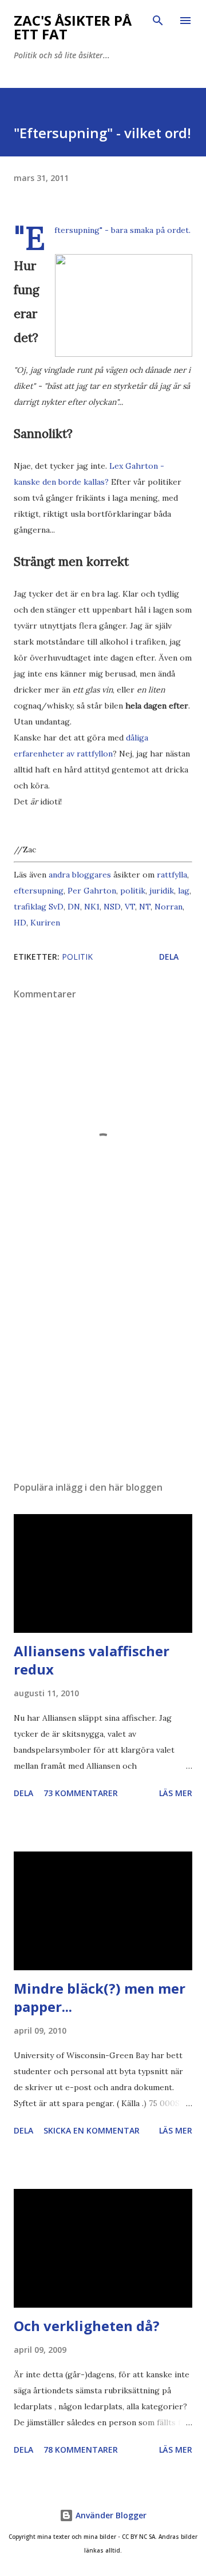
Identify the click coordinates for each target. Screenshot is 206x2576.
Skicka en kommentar (92, 2130)
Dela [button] (169, 957)
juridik (162, 891)
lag (184, 891)
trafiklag (30, 907)
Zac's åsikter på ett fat (73, 27)
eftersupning (39, 891)
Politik (77, 957)
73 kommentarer (81, 1793)
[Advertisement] (103, 1373)
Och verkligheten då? (87, 2326)
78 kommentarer (81, 2450)
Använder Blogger (110, 2515)
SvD (56, 907)
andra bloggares (80, 875)
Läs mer (176, 1793)
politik (133, 891)
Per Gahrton (92, 891)
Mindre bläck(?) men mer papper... (100, 1997)
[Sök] (158, 21)
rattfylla (172, 875)
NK (90, 907)
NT (145, 907)
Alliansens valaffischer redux (92, 1660)
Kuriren (45, 923)
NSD (112, 907)
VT (130, 907)
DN (74, 907)
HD (20, 923)
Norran (169, 907)
